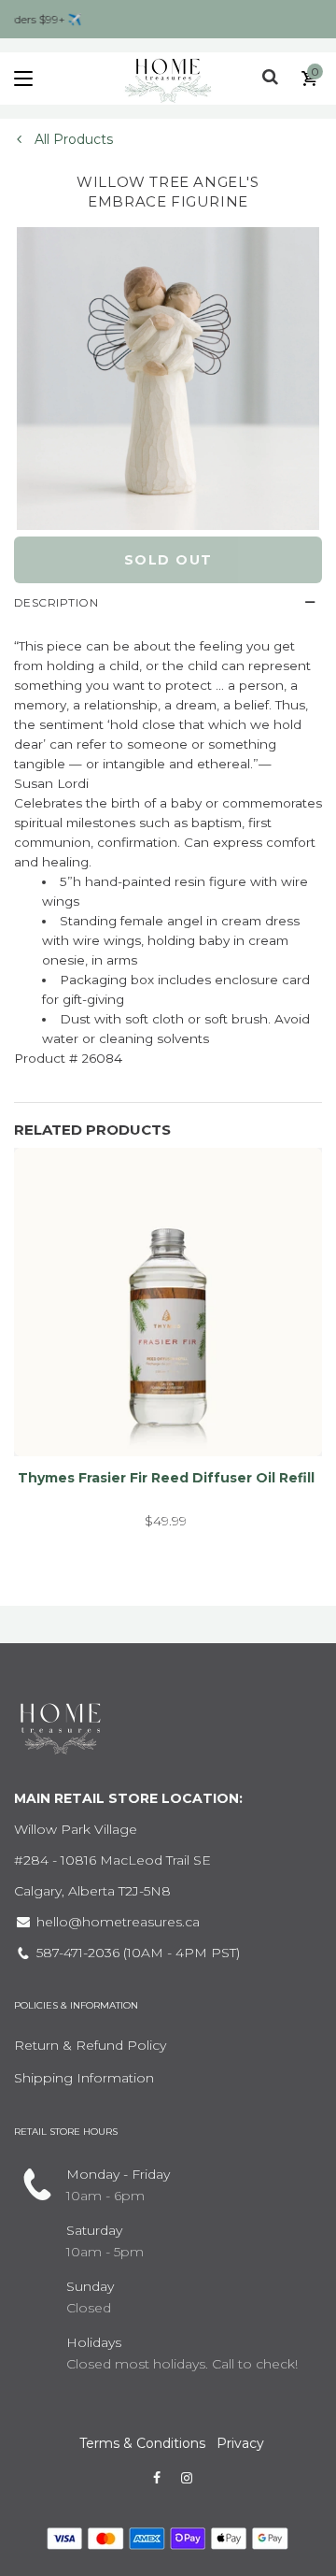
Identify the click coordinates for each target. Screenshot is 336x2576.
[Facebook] (157, 2478)
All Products (72, 139)
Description (56, 602)
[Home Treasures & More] (168, 79)
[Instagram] (187, 2478)
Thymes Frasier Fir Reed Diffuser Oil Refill (166, 1478)
